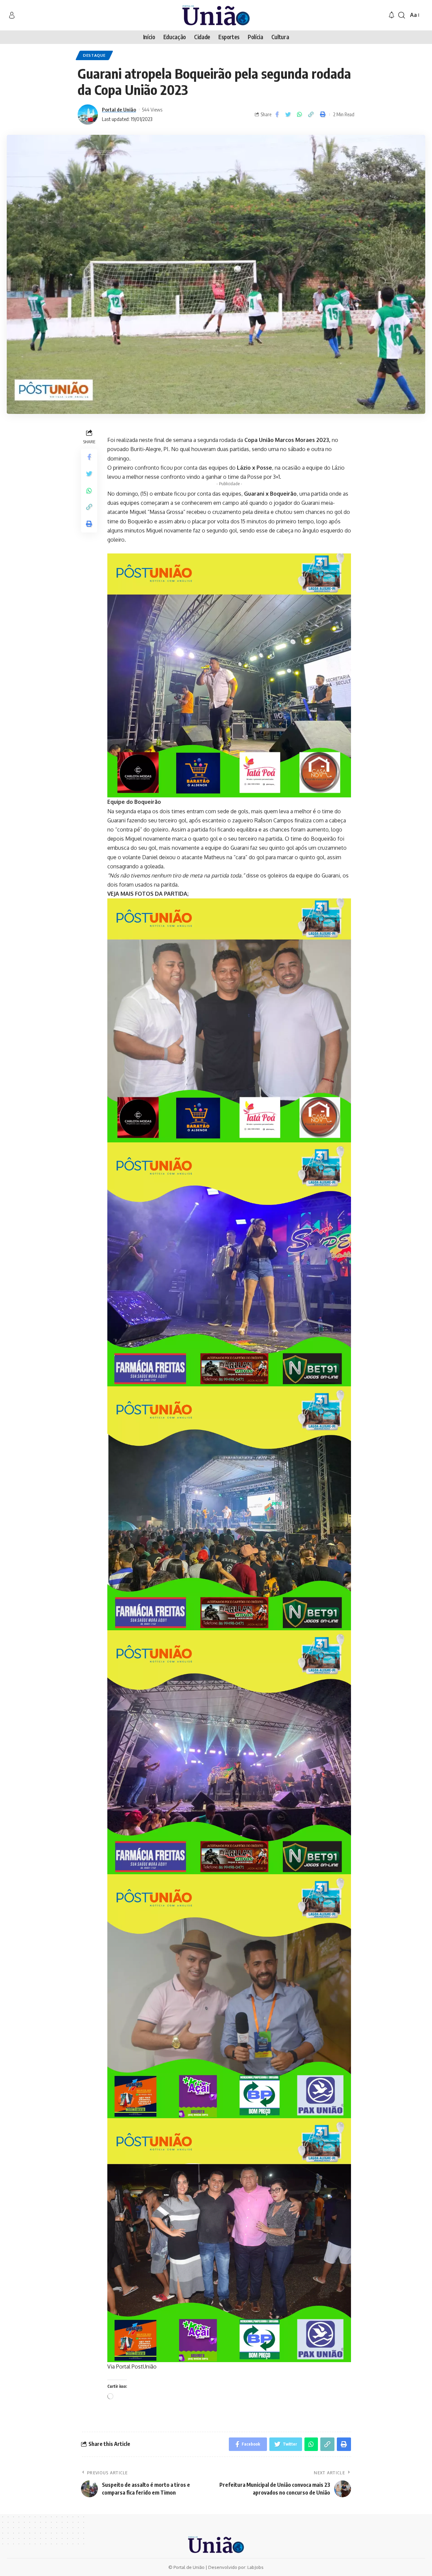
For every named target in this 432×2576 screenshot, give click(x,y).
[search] (402, 15)
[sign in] (12, 15)
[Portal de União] (216, 15)
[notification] (391, 15)
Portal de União (119, 109)
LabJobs (255, 2567)
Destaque (94, 55)
